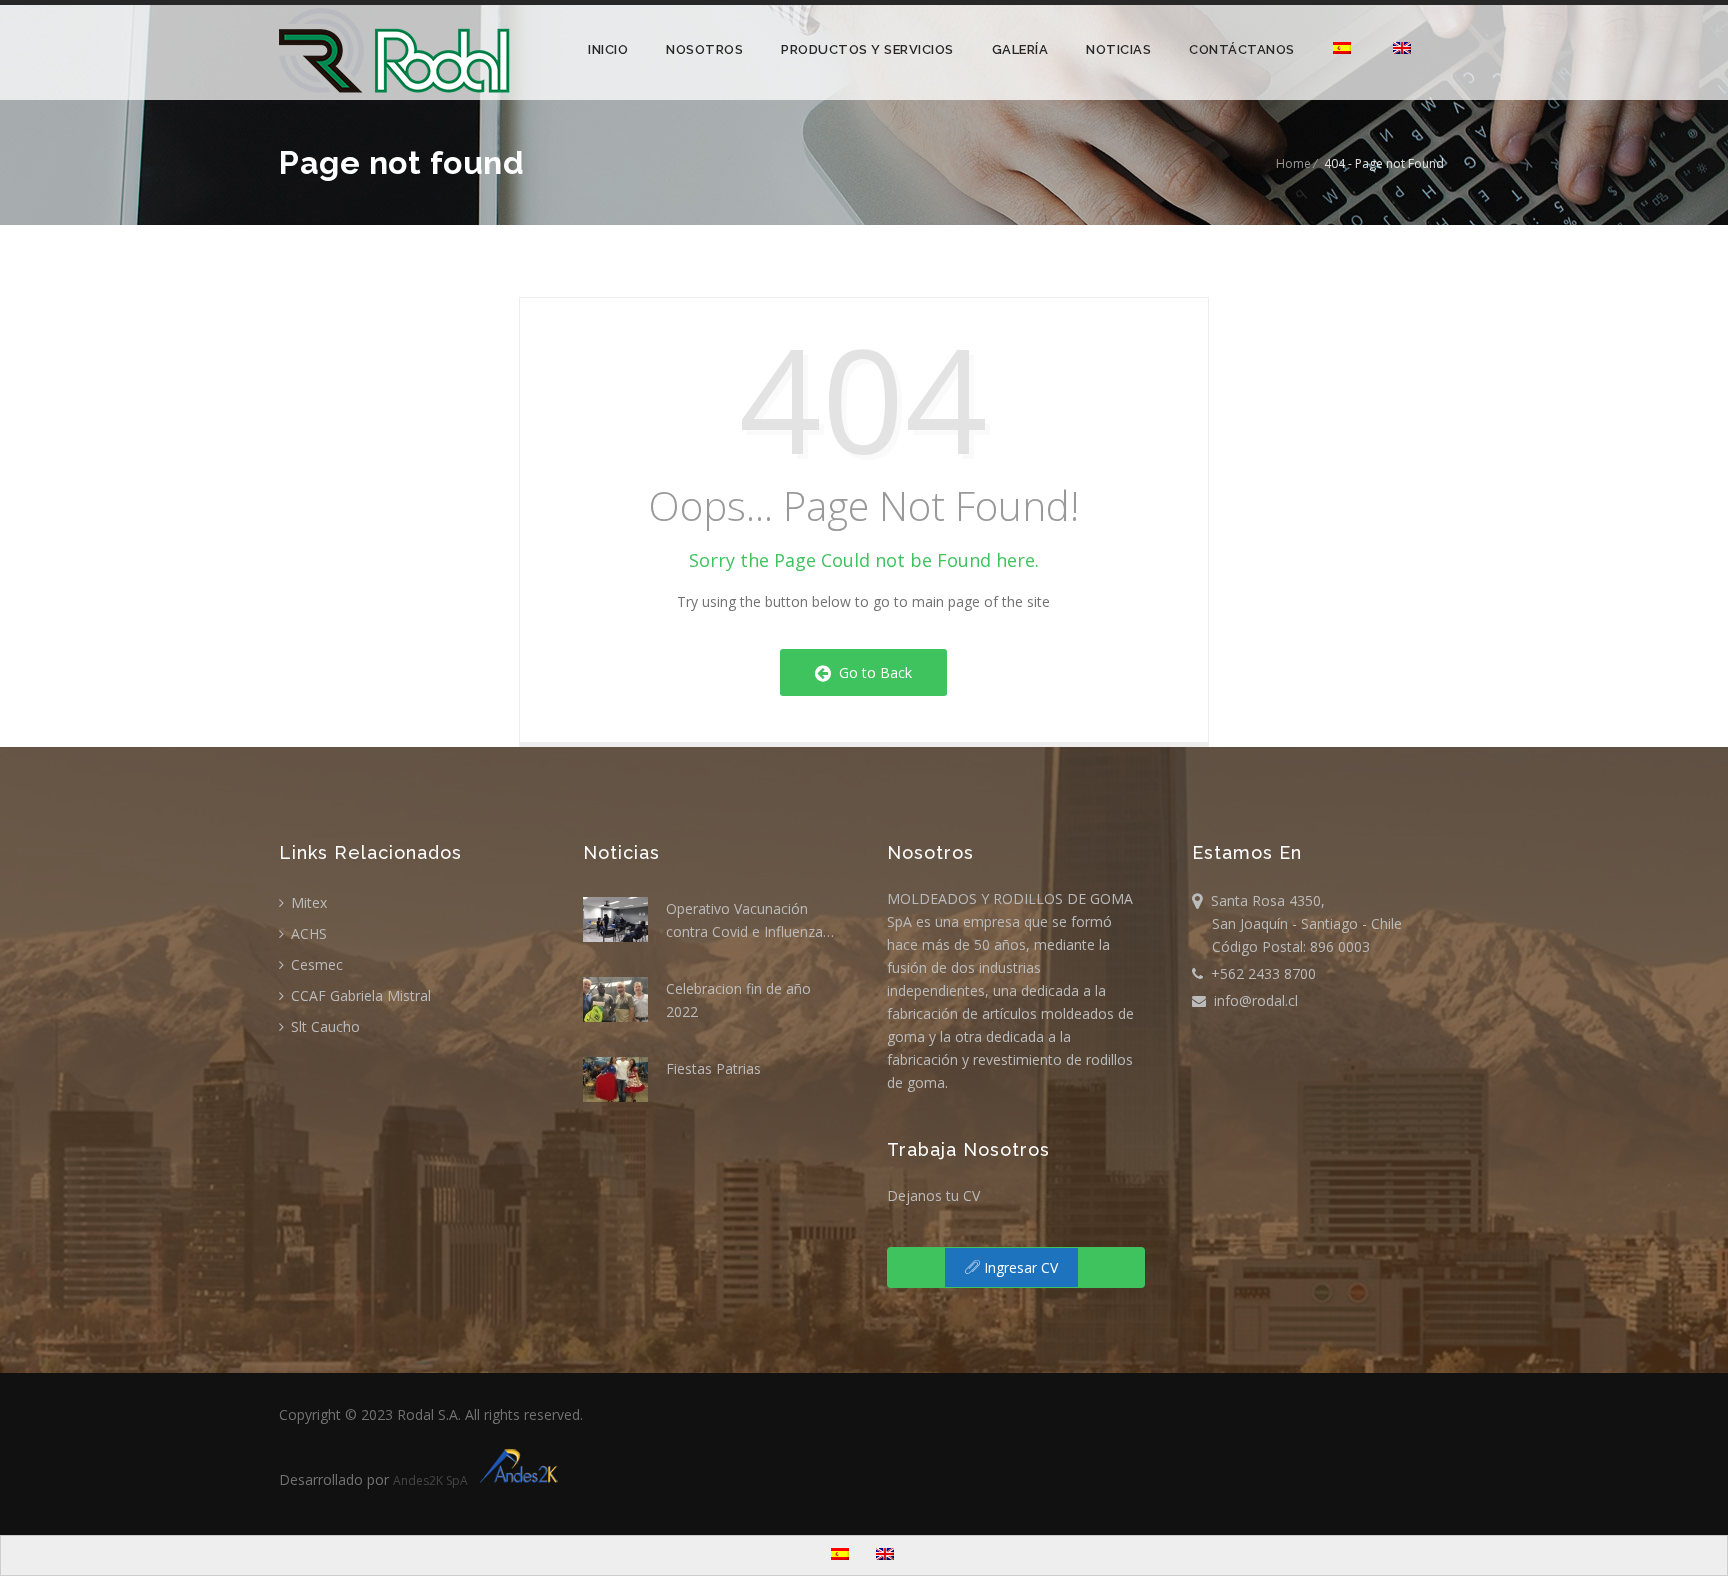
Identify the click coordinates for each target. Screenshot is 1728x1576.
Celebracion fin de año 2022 (738, 1000)
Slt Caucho (323, 1026)
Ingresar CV (1019, 1267)
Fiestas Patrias (713, 1068)
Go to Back (871, 672)
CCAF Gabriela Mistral (359, 995)
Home (1293, 163)
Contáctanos (1242, 49)
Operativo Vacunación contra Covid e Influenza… (750, 920)
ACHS (307, 933)
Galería (1020, 49)
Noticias (1118, 49)
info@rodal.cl (1252, 1000)
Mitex (307, 902)
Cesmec (315, 964)
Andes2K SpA (433, 1480)
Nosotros (704, 49)
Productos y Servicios (867, 49)
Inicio (608, 49)
